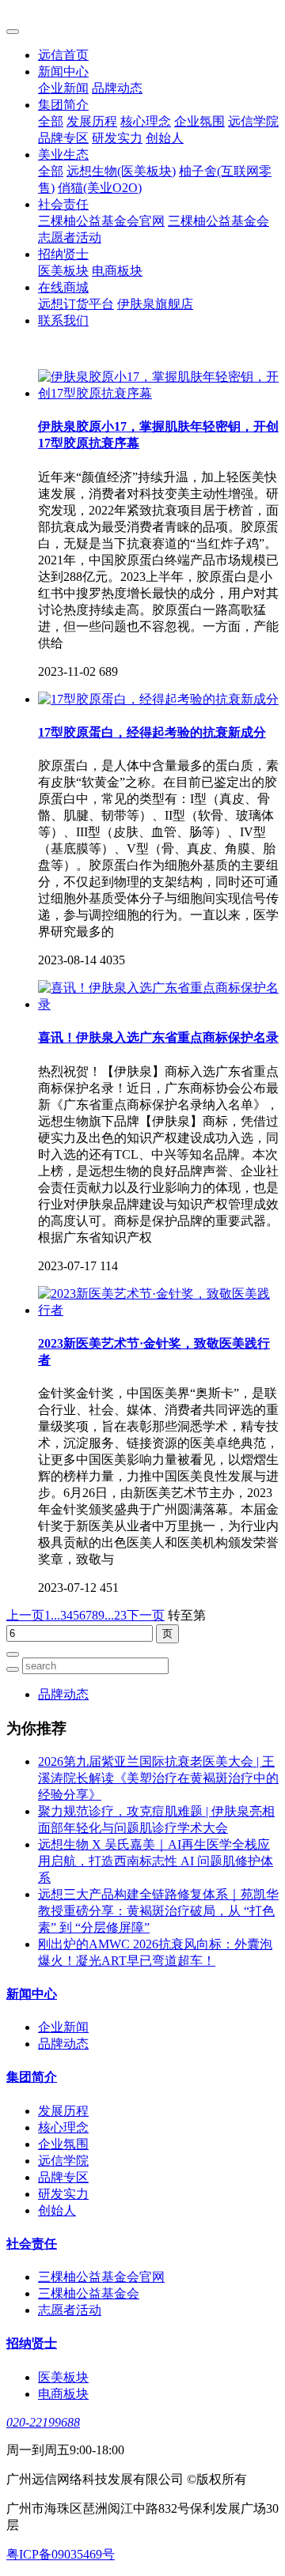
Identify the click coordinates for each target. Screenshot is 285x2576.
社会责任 (63, 204)
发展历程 (92, 121)
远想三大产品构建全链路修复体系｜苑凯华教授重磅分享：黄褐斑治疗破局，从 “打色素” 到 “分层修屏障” (158, 1911)
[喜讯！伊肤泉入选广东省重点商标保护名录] (158, 1004)
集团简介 (63, 105)
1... (52, 1615)
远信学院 (253, 121)
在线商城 (63, 287)
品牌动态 (117, 88)
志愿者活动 (70, 238)
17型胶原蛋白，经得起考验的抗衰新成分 (152, 732)
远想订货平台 (76, 304)
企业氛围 (199, 121)
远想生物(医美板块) (121, 171)
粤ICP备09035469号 (61, 2554)
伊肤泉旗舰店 (155, 304)
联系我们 (63, 321)
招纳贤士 (63, 254)
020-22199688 (43, 2422)
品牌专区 (63, 138)
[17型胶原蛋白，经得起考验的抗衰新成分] (158, 699)
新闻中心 (63, 72)
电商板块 (117, 271)
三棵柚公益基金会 (218, 221)
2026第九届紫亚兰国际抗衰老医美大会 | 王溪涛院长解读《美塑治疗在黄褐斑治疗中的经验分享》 (158, 1778)
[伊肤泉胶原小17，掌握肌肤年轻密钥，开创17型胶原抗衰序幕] (158, 393)
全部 (51, 121)
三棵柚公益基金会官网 (101, 221)
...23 (116, 1615)
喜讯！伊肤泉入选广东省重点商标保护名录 (158, 1037)
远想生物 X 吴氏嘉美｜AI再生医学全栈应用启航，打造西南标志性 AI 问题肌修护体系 (156, 1861)
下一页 (146, 1615)
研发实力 (117, 138)
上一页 (25, 1615)
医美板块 (63, 271)
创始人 (165, 138)
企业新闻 (63, 88)
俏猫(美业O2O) (100, 188)
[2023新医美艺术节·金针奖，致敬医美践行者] (158, 1310)
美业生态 (63, 155)
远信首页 (63, 55)
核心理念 (146, 121)
